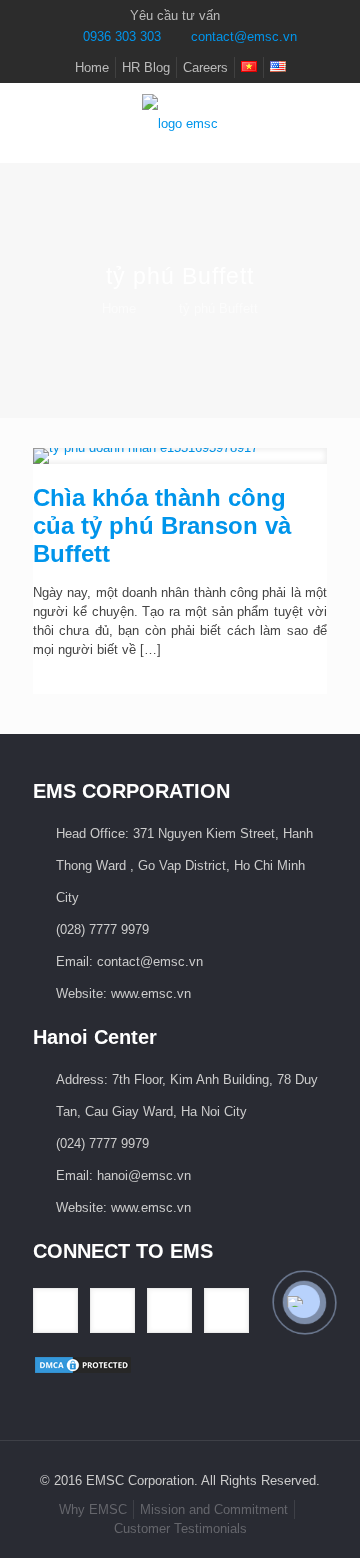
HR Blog (146, 67)
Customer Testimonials (180, 1528)
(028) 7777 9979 (102, 929)
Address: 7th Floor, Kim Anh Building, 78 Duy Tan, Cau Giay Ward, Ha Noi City (187, 1095)
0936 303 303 (122, 36)
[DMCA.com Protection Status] (83, 1370)
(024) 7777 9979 (102, 1143)
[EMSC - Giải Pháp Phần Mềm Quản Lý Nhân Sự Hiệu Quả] (180, 123)
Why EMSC (93, 1509)
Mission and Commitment (214, 1509)
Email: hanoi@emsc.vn (123, 1175)
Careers (205, 67)
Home (92, 67)
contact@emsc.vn (244, 36)
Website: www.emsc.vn (123, 993)
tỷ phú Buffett (218, 308)
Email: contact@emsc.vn (129, 961)
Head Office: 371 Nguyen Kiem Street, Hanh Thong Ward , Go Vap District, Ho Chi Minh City (184, 865)
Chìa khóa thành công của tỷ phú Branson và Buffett (162, 525)
